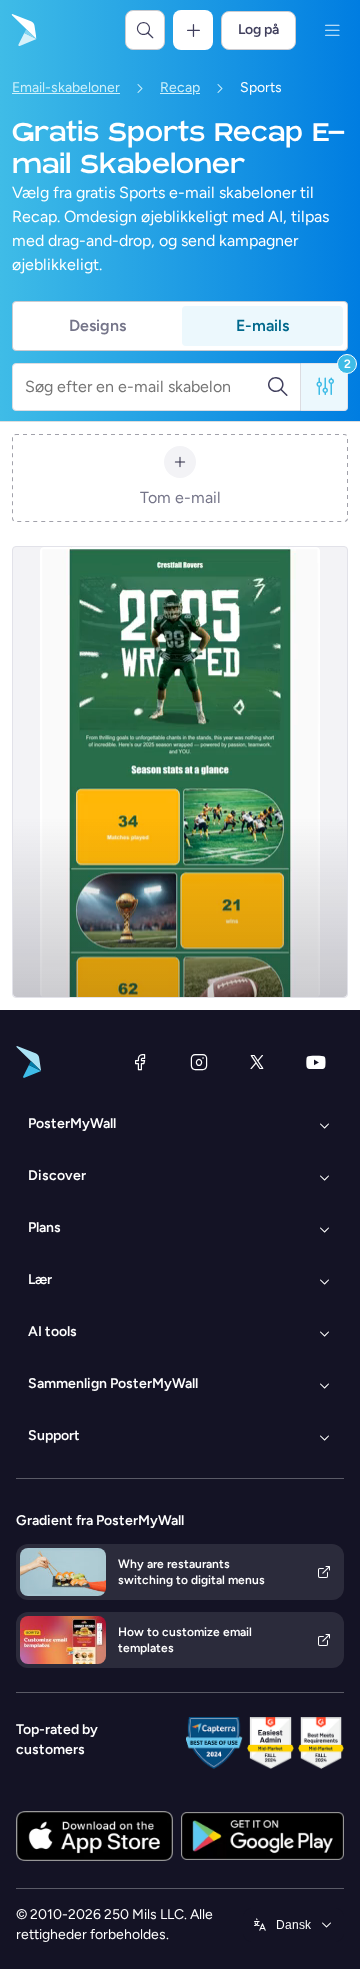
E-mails (262, 325)
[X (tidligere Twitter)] (257, 1062)
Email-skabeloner (66, 87)
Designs (97, 325)
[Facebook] (140, 1062)
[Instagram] (199, 1062)
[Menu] (332, 30)
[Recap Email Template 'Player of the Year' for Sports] (180, 772)
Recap (180, 87)
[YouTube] (316, 1062)
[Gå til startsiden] (22, 30)
